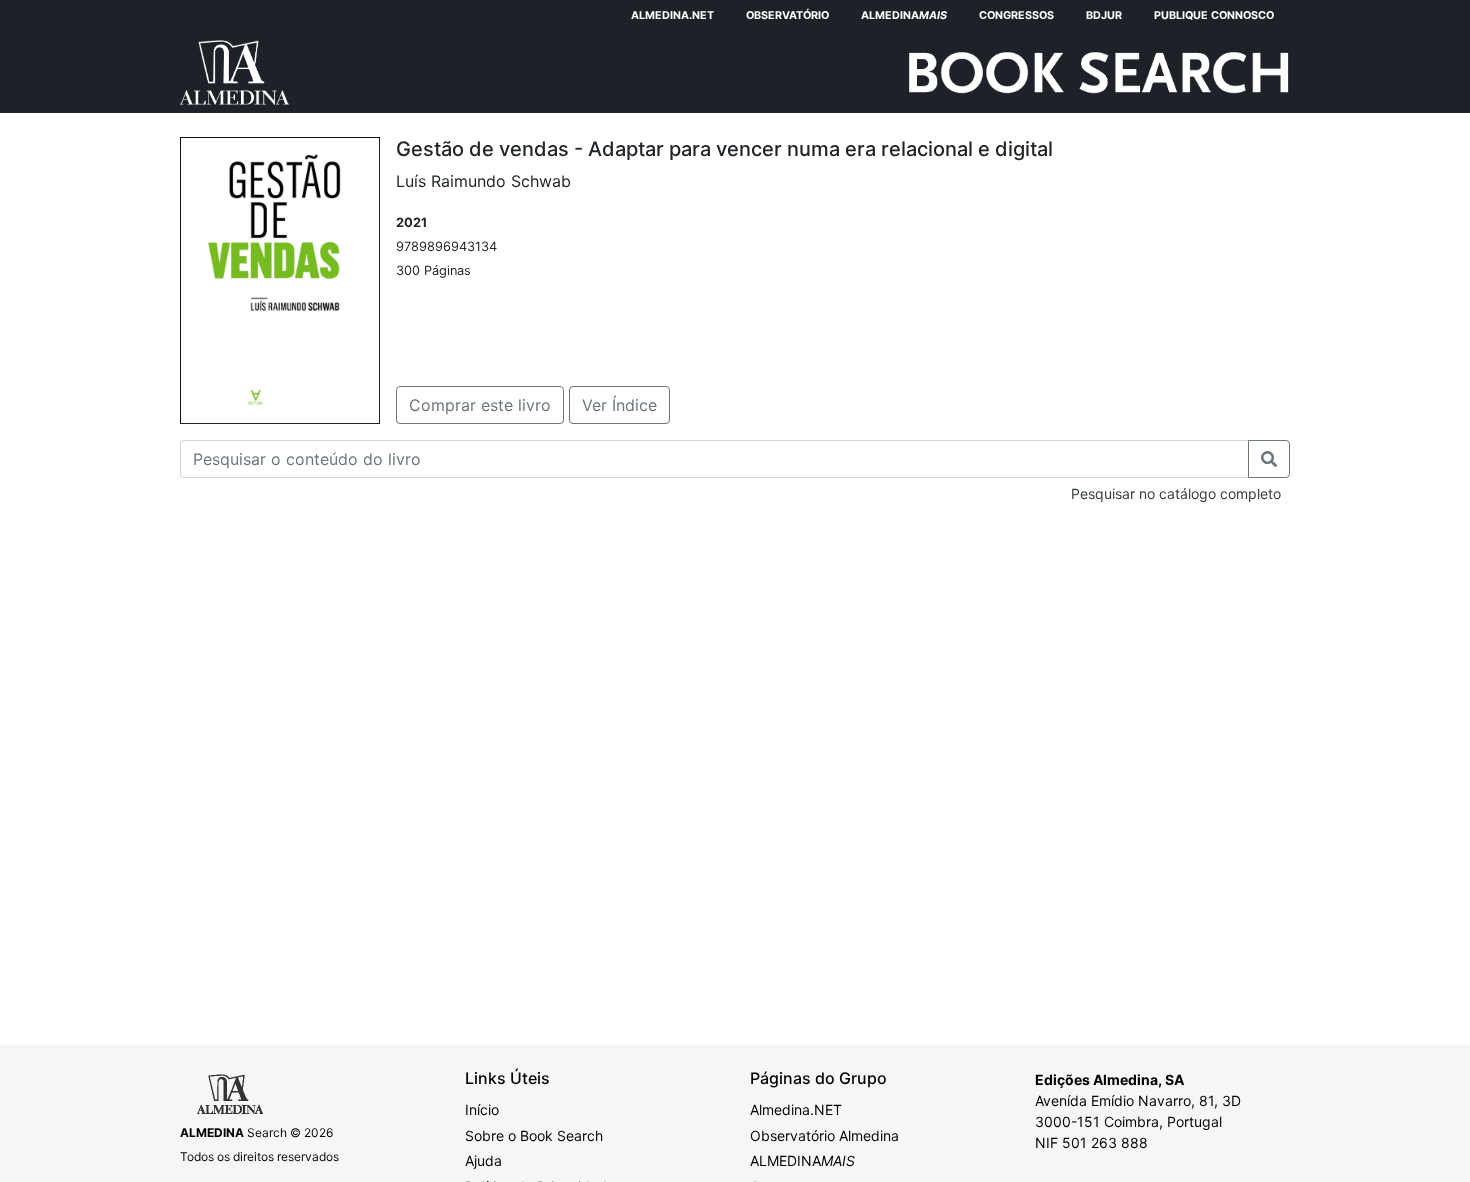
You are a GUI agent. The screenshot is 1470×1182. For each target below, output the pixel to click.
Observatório (787, 15)
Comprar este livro (480, 405)
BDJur (1104, 15)
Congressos (1016, 15)
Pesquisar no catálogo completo (1176, 493)
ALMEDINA (802, 1160)
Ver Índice (619, 405)
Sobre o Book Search (534, 1135)
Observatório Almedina (824, 1135)
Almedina (904, 15)
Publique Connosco (1214, 15)
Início (482, 1109)
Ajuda (483, 1160)
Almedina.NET (672, 15)
